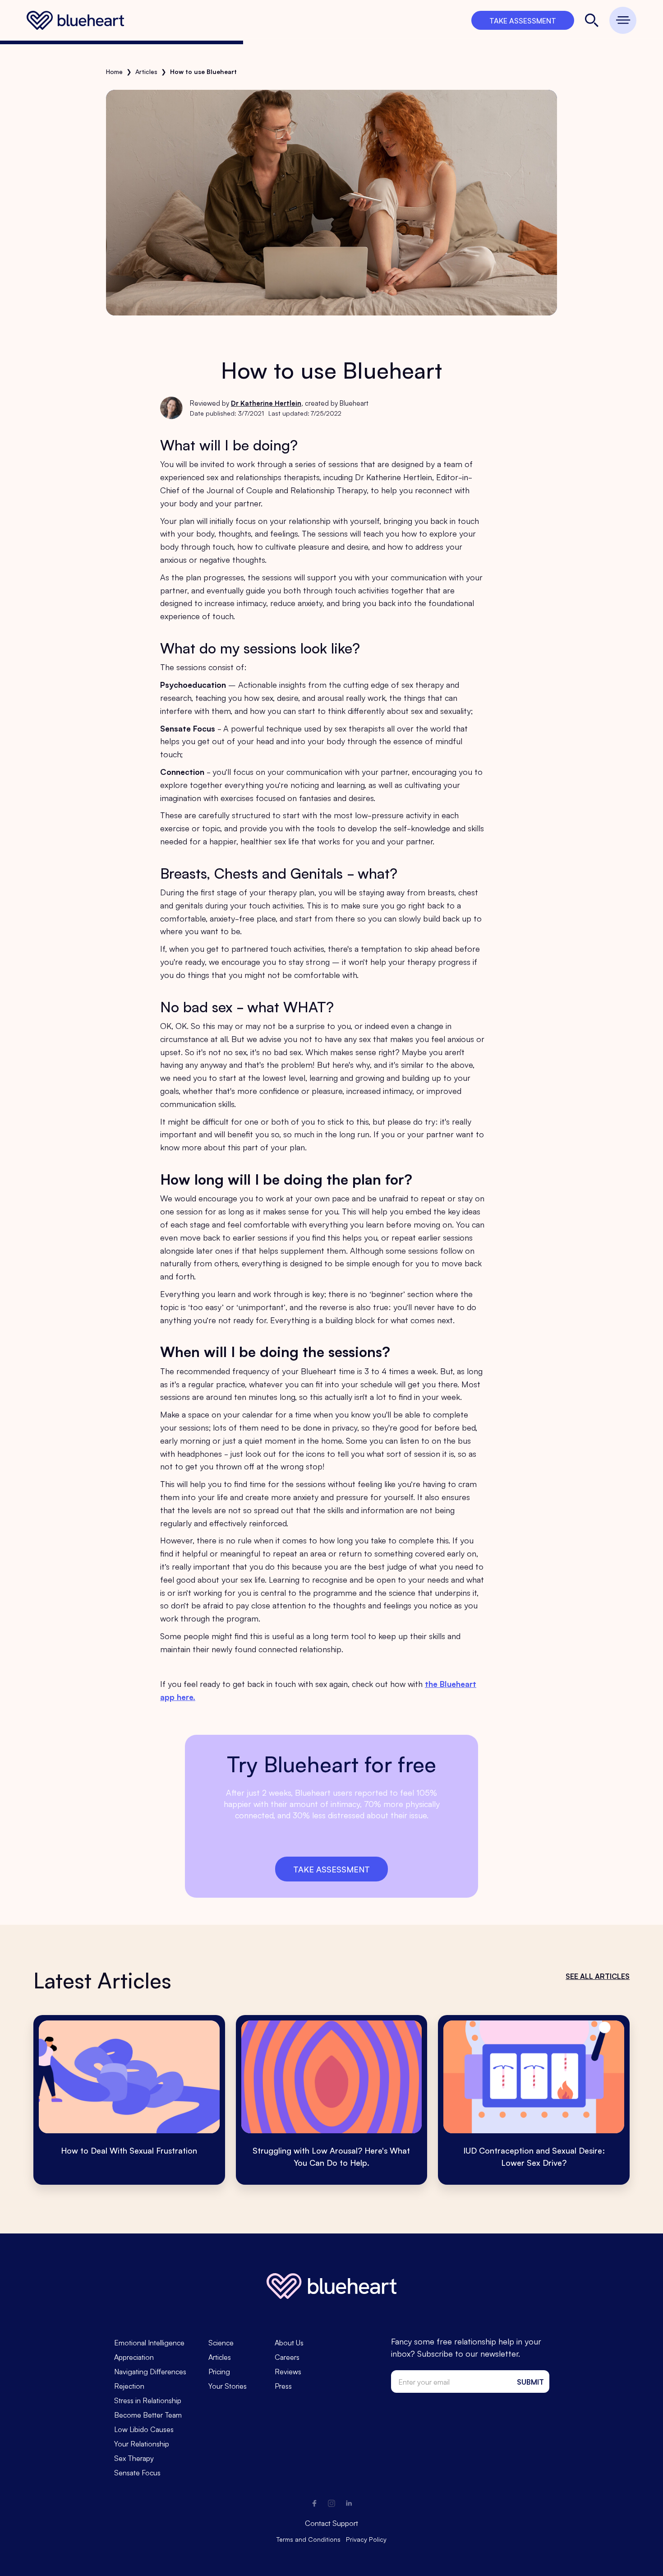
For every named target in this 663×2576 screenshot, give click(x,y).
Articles (146, 71)
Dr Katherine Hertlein (266, 403)
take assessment (523, 20)
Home (114, 71)
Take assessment (331, 1869)
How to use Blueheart (203, 71)
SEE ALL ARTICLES (598, 1976)
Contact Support (331, 2523)
